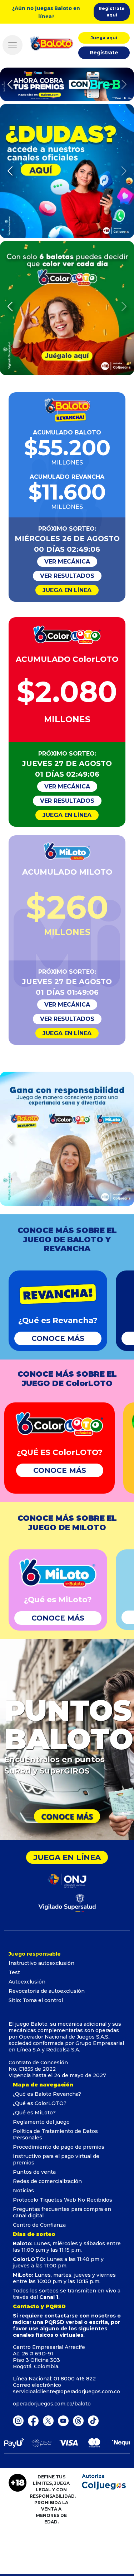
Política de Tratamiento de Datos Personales (55, 2134)
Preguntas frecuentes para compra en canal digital (62, 2212)
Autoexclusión (27, 1982)
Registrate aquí (112, 12)
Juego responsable (35, 1954)
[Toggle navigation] (13, 45)
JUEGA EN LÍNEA (67, 590)
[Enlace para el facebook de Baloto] (33, 2420)
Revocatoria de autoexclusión (47, 1991)
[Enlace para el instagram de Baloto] (18, 2420)
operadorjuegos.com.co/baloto (52, 2404)
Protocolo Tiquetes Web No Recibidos (63, 2200)
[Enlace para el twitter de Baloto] (48, 2420)
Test (14, 1972)
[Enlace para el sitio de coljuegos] (67, 1902)
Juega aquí (104, 38)
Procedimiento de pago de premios (59, 2147)
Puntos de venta (34, 2172)
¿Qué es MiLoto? (34, 2113)
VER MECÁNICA (67, 562)
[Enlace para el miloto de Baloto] (93, 2420)
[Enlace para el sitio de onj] (67, 1880)
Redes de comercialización (47, 2181)
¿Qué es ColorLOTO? (40, 2103)
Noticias (23, 2191)
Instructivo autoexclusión (41, 1963)
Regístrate (104, 53)
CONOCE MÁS (58, 1338)
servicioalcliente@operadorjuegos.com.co (66, 2391)
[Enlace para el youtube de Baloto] (63, 2420)
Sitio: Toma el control (36, 2000)
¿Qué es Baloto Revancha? (47, 2094)
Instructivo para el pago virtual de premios (56, 2159)
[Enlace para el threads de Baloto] (78, 2420)
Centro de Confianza (39, 2225)
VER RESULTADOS (67, 576)
